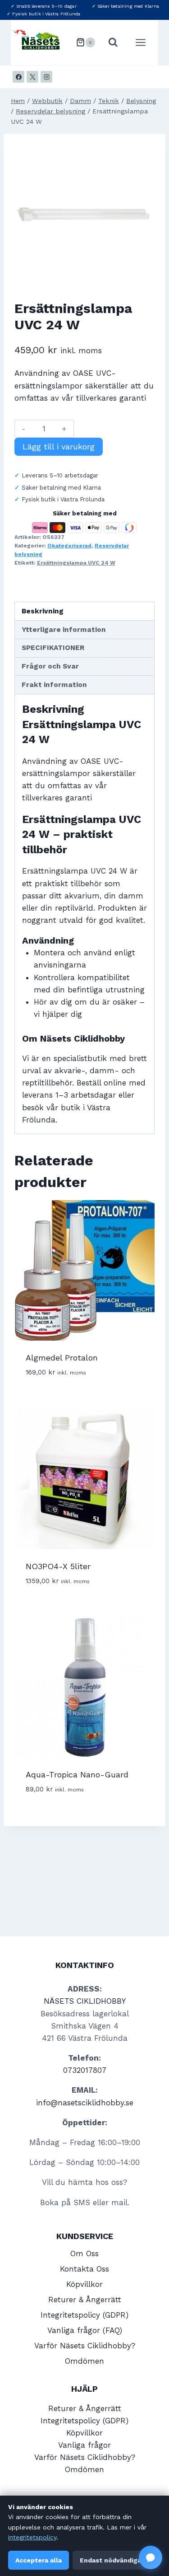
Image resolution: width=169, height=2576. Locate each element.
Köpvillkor (84, 2284)
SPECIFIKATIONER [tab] (53, 648)
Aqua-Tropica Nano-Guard (77, 1774)
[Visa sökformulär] (113, 42)
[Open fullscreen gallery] (146, 276)
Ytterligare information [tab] (64, 630)
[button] (151, 2557)
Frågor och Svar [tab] (50, 666)
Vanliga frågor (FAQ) (85, 2330)
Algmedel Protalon (62, 1358)
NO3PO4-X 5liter (58, 1566)
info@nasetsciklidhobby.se (85, 2103)
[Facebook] (18, 77)
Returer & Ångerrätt (85, 2300)
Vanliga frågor (84, 2445)
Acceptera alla (39, 2560)
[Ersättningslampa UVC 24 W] (84, 215)
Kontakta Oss (84, 2269)
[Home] (18, 101)
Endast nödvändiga (110, 2560)
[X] (32, 77)
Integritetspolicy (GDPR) (84, 2315)
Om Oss (84, 2253)
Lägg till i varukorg (59, 446)
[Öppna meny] (145, 42)
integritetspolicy (32, 2537)
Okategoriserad (69, 546)
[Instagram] (46, 77)
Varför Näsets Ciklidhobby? (85, 2346)
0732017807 (85, 2070)
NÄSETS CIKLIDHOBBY (85, 2001)
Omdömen (84, 2361)
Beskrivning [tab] (43, 611)
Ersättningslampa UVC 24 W (76, 563)
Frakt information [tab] (54, 685)
